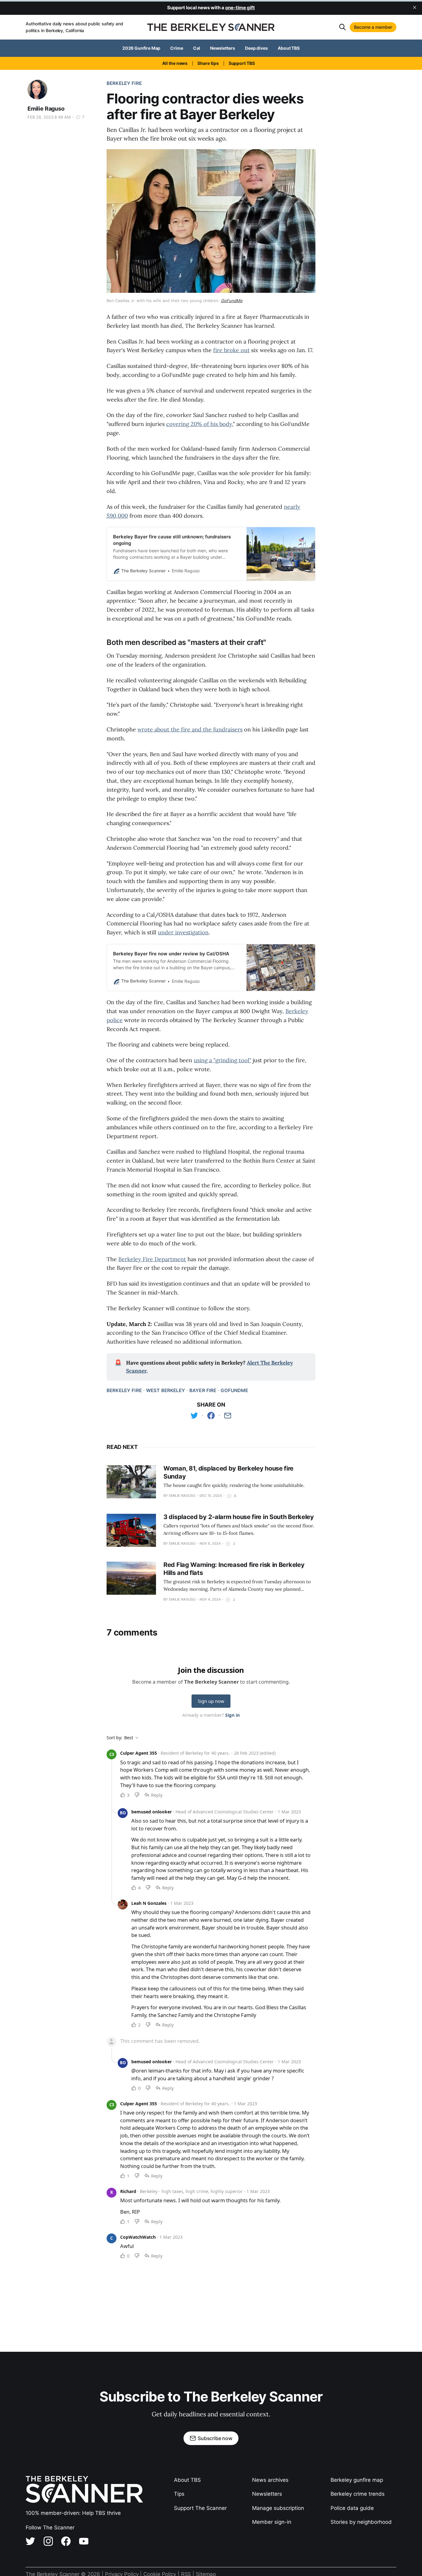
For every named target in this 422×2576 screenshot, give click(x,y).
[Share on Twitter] (194, 1416)
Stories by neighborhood (361, 2522)
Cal (197, 48)
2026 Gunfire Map (141, 48)
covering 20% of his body (199, 424)
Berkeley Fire (124, 83)
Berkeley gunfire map (357, 2480)
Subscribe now (215, 2438)
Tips (179, 2494)
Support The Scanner (200, 2508)
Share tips (208, 63)
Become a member (373, 27)
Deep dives (256, 48)
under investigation (183, 932)
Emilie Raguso (46, 109)
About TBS (289, 48)
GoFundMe (234, 1390)
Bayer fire (203, 1390)
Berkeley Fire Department (152, 1259)
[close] (415, 7)
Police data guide (352, 2508)
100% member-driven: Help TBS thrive (73, 2513)
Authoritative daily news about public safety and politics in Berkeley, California (74, 27)
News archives (270, 2480)
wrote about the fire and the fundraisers (190, 729)
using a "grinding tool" (222, 1060)
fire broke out (231, 350)
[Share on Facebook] (211, 1416)
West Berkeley (166, 1390)
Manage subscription (278, 2508)
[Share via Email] (228, 1416)
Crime (177, 48)
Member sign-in (272, 2522)
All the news (175, 63)
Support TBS (242, 63)
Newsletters (223, 48)
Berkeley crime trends (358, 2494)
